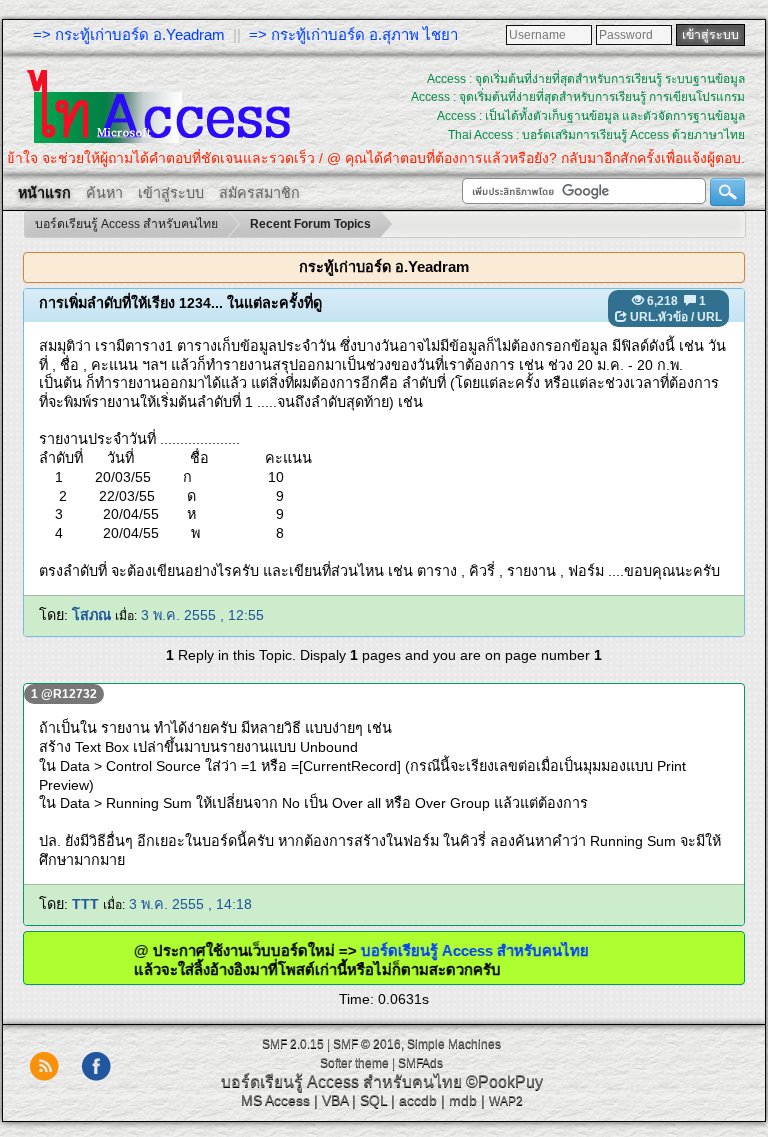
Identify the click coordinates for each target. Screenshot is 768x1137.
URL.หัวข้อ (659, 317)
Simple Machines (454, 1044)
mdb (463, 1100)
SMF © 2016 (367, 1044)
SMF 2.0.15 (293, 1044)
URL (709, 317)
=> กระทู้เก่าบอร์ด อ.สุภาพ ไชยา (353, 34)
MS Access (275, 1100)
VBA (335, 1100)
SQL (373, 1100)
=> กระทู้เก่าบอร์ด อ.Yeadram (129, 34)
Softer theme (354, 1063)
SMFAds (420, 1063)
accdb (418, 1100)
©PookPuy (504, 1081)
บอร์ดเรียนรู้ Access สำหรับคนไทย (492, 950)
